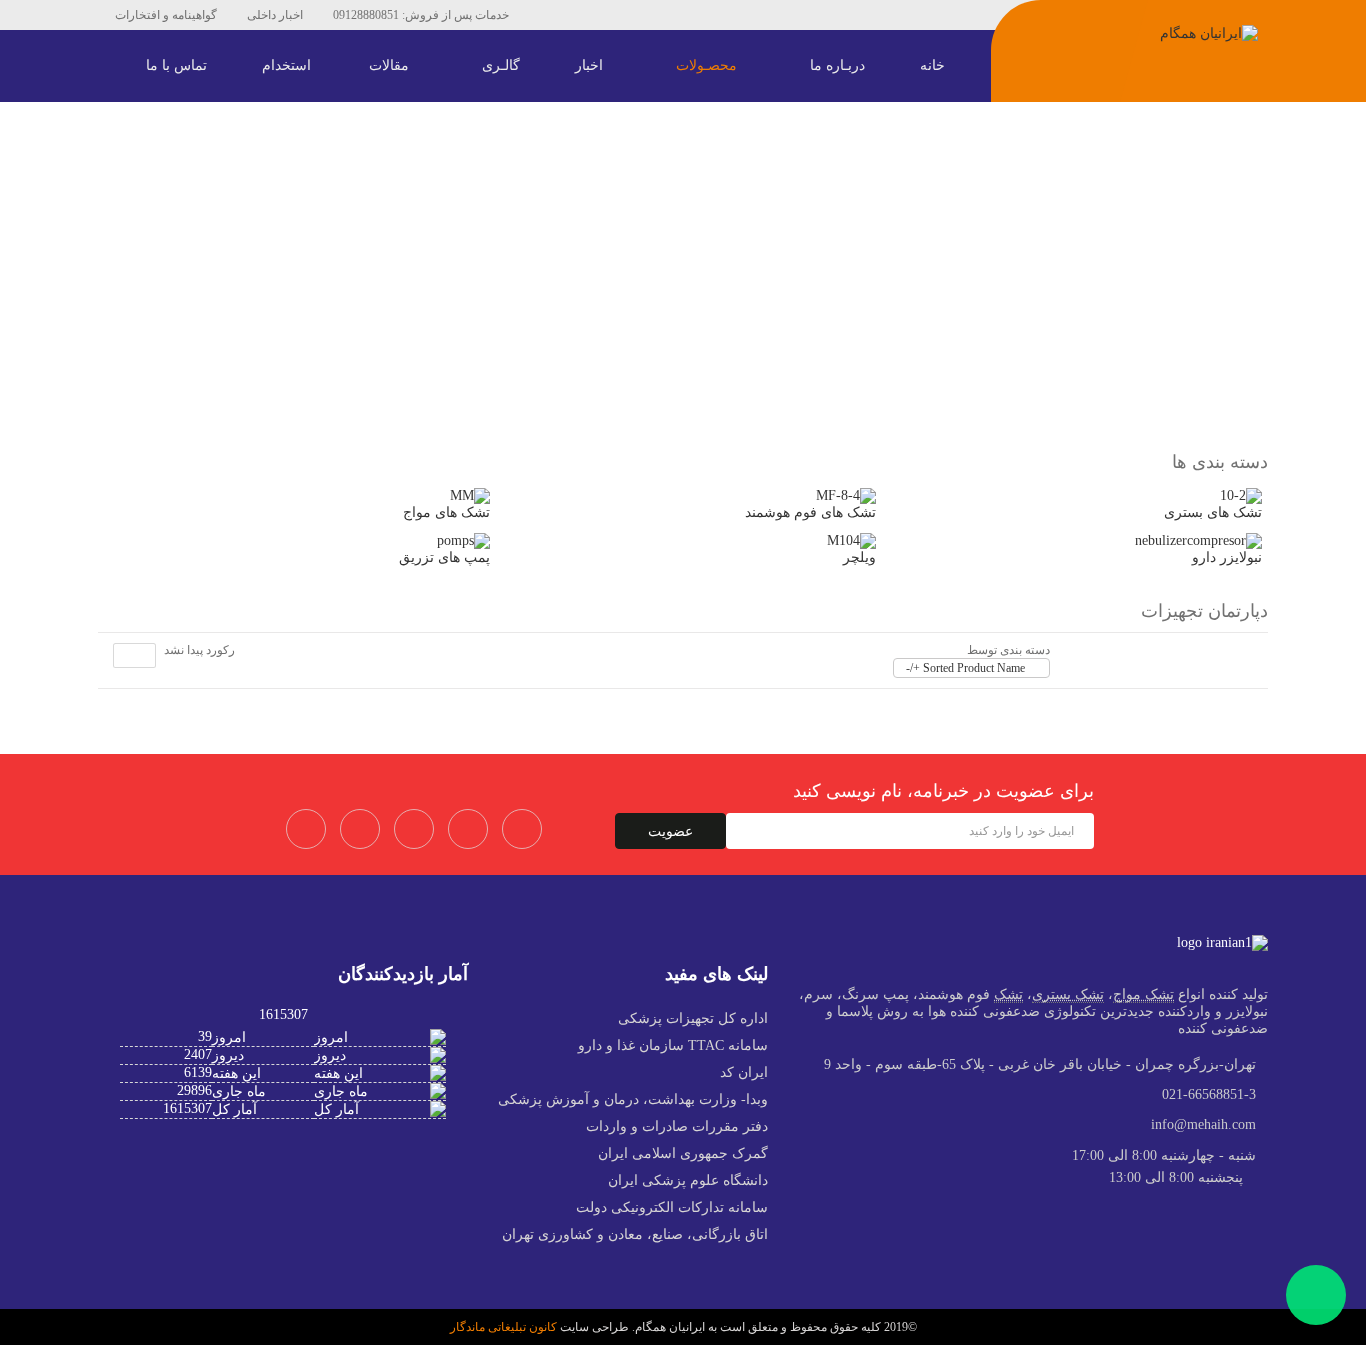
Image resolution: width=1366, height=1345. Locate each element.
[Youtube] (649, 15)
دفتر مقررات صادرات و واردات (677, 1126)
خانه (934, 65)
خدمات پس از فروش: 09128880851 (421, 15)
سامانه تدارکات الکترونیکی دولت (672, 1207)
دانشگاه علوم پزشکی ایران (688, 1180)
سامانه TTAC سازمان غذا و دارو (673, 1045)
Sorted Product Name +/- (965, 668)
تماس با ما (178, 65)
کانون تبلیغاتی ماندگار (503, 1327)
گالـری (503, 65)
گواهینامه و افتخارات (166, 15)
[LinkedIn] (679, 15)
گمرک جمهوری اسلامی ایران (683, 1153)
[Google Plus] (522, 829)
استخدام (286, 65)
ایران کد (744, 1072)
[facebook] (559, 15)
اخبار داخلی (275, 15)
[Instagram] (709, 15)
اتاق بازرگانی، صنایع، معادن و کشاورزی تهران (635, 1234)
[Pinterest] (619, 15)
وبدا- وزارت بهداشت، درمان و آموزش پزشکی (633, 1099)
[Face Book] (306, 829)
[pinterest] (414, 829)
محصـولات (708, 65)
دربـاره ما (839, 65)
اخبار (591, 65)
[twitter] (589, 15)
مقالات (391, 65)
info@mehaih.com (1203, 1124)
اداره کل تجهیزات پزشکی (693, 1018)
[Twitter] (360, 829)
